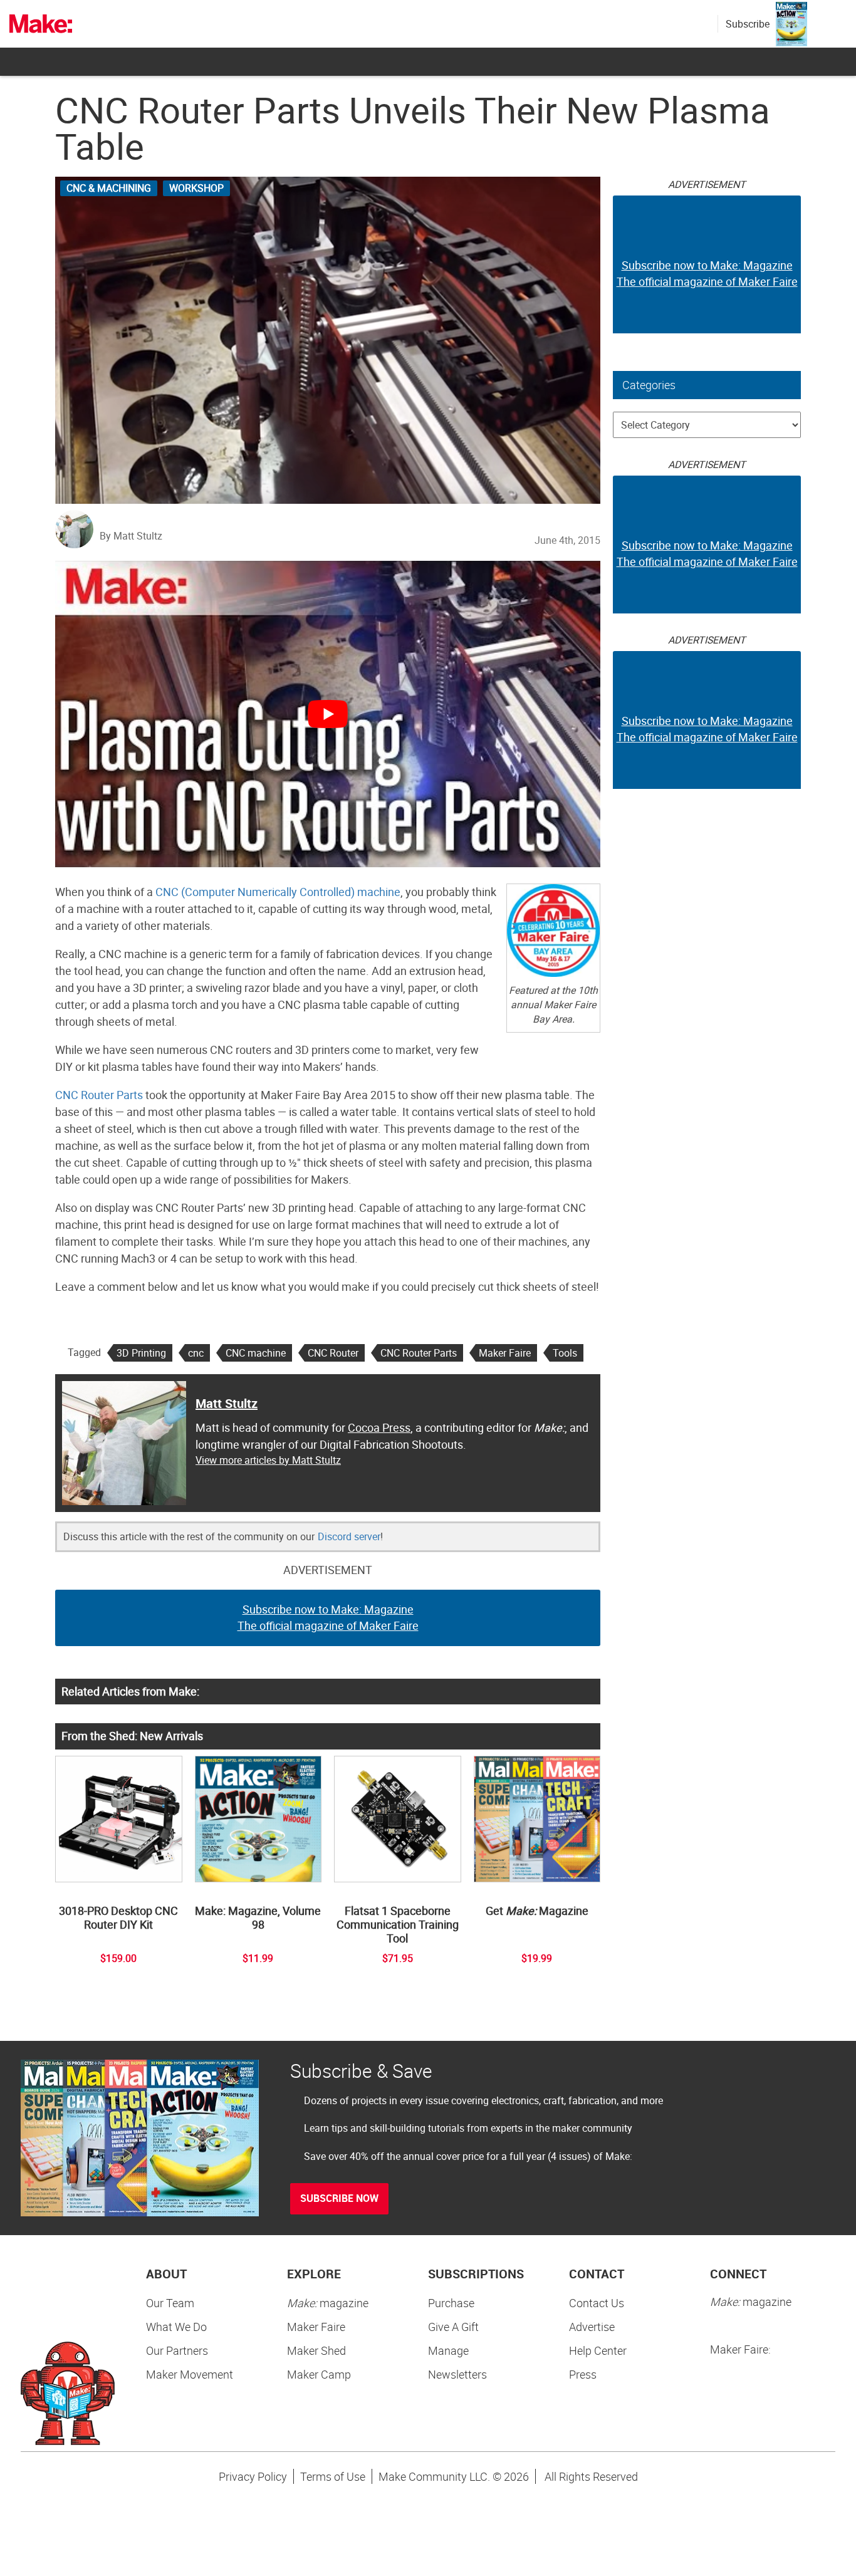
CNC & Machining (109, 188)
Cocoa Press (379, 1427)
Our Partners (177, 2350)
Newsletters (457, 2374)
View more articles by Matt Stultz (268, 1460)
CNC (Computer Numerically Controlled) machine (278, 892)
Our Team (170, 2303)
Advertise (592, 2327)
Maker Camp (319, 2374)
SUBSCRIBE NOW (339, 2198)
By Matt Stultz (131, 536)
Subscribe (748, 24)
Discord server (349, 1536)
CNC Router (333, 1353)
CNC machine (256, 1353)
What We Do (176, 2327)
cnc (196, 1353)
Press (583, 2374)
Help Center (598, 2350)
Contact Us (597, 2303)
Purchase (451, 2303)
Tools (565, 1353)
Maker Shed (316, 2350)
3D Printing (141, 1353)
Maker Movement (190, 2374)
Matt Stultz (227, 1403)
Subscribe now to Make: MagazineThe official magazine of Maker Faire (328, 1617)
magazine (328, 2303)
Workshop (196, 188)
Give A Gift (453, 2327)
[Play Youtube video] (328, 714)
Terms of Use (333, 2476)
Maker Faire (505, 1353)
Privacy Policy (253, 2476)
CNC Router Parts (99, 1095)
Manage (448, 2350)
